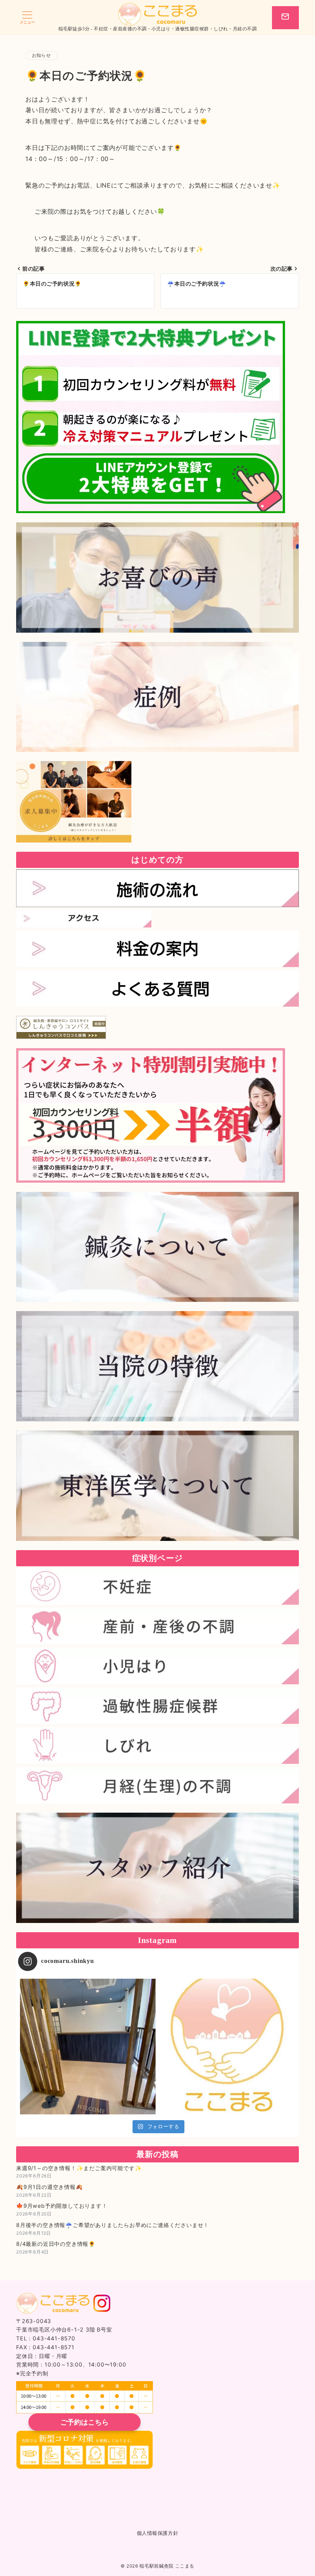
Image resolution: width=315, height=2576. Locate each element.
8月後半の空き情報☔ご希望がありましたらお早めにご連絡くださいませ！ (113, 2225)
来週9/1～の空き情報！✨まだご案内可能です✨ (79, 2168)
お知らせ (41, 55)
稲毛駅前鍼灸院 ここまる (167, 2566)
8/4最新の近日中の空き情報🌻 (56, 2244)
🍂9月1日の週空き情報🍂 (50, 2187)
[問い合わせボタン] (285, 18)
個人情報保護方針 (157, 2533)
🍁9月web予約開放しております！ (62, 2206)
